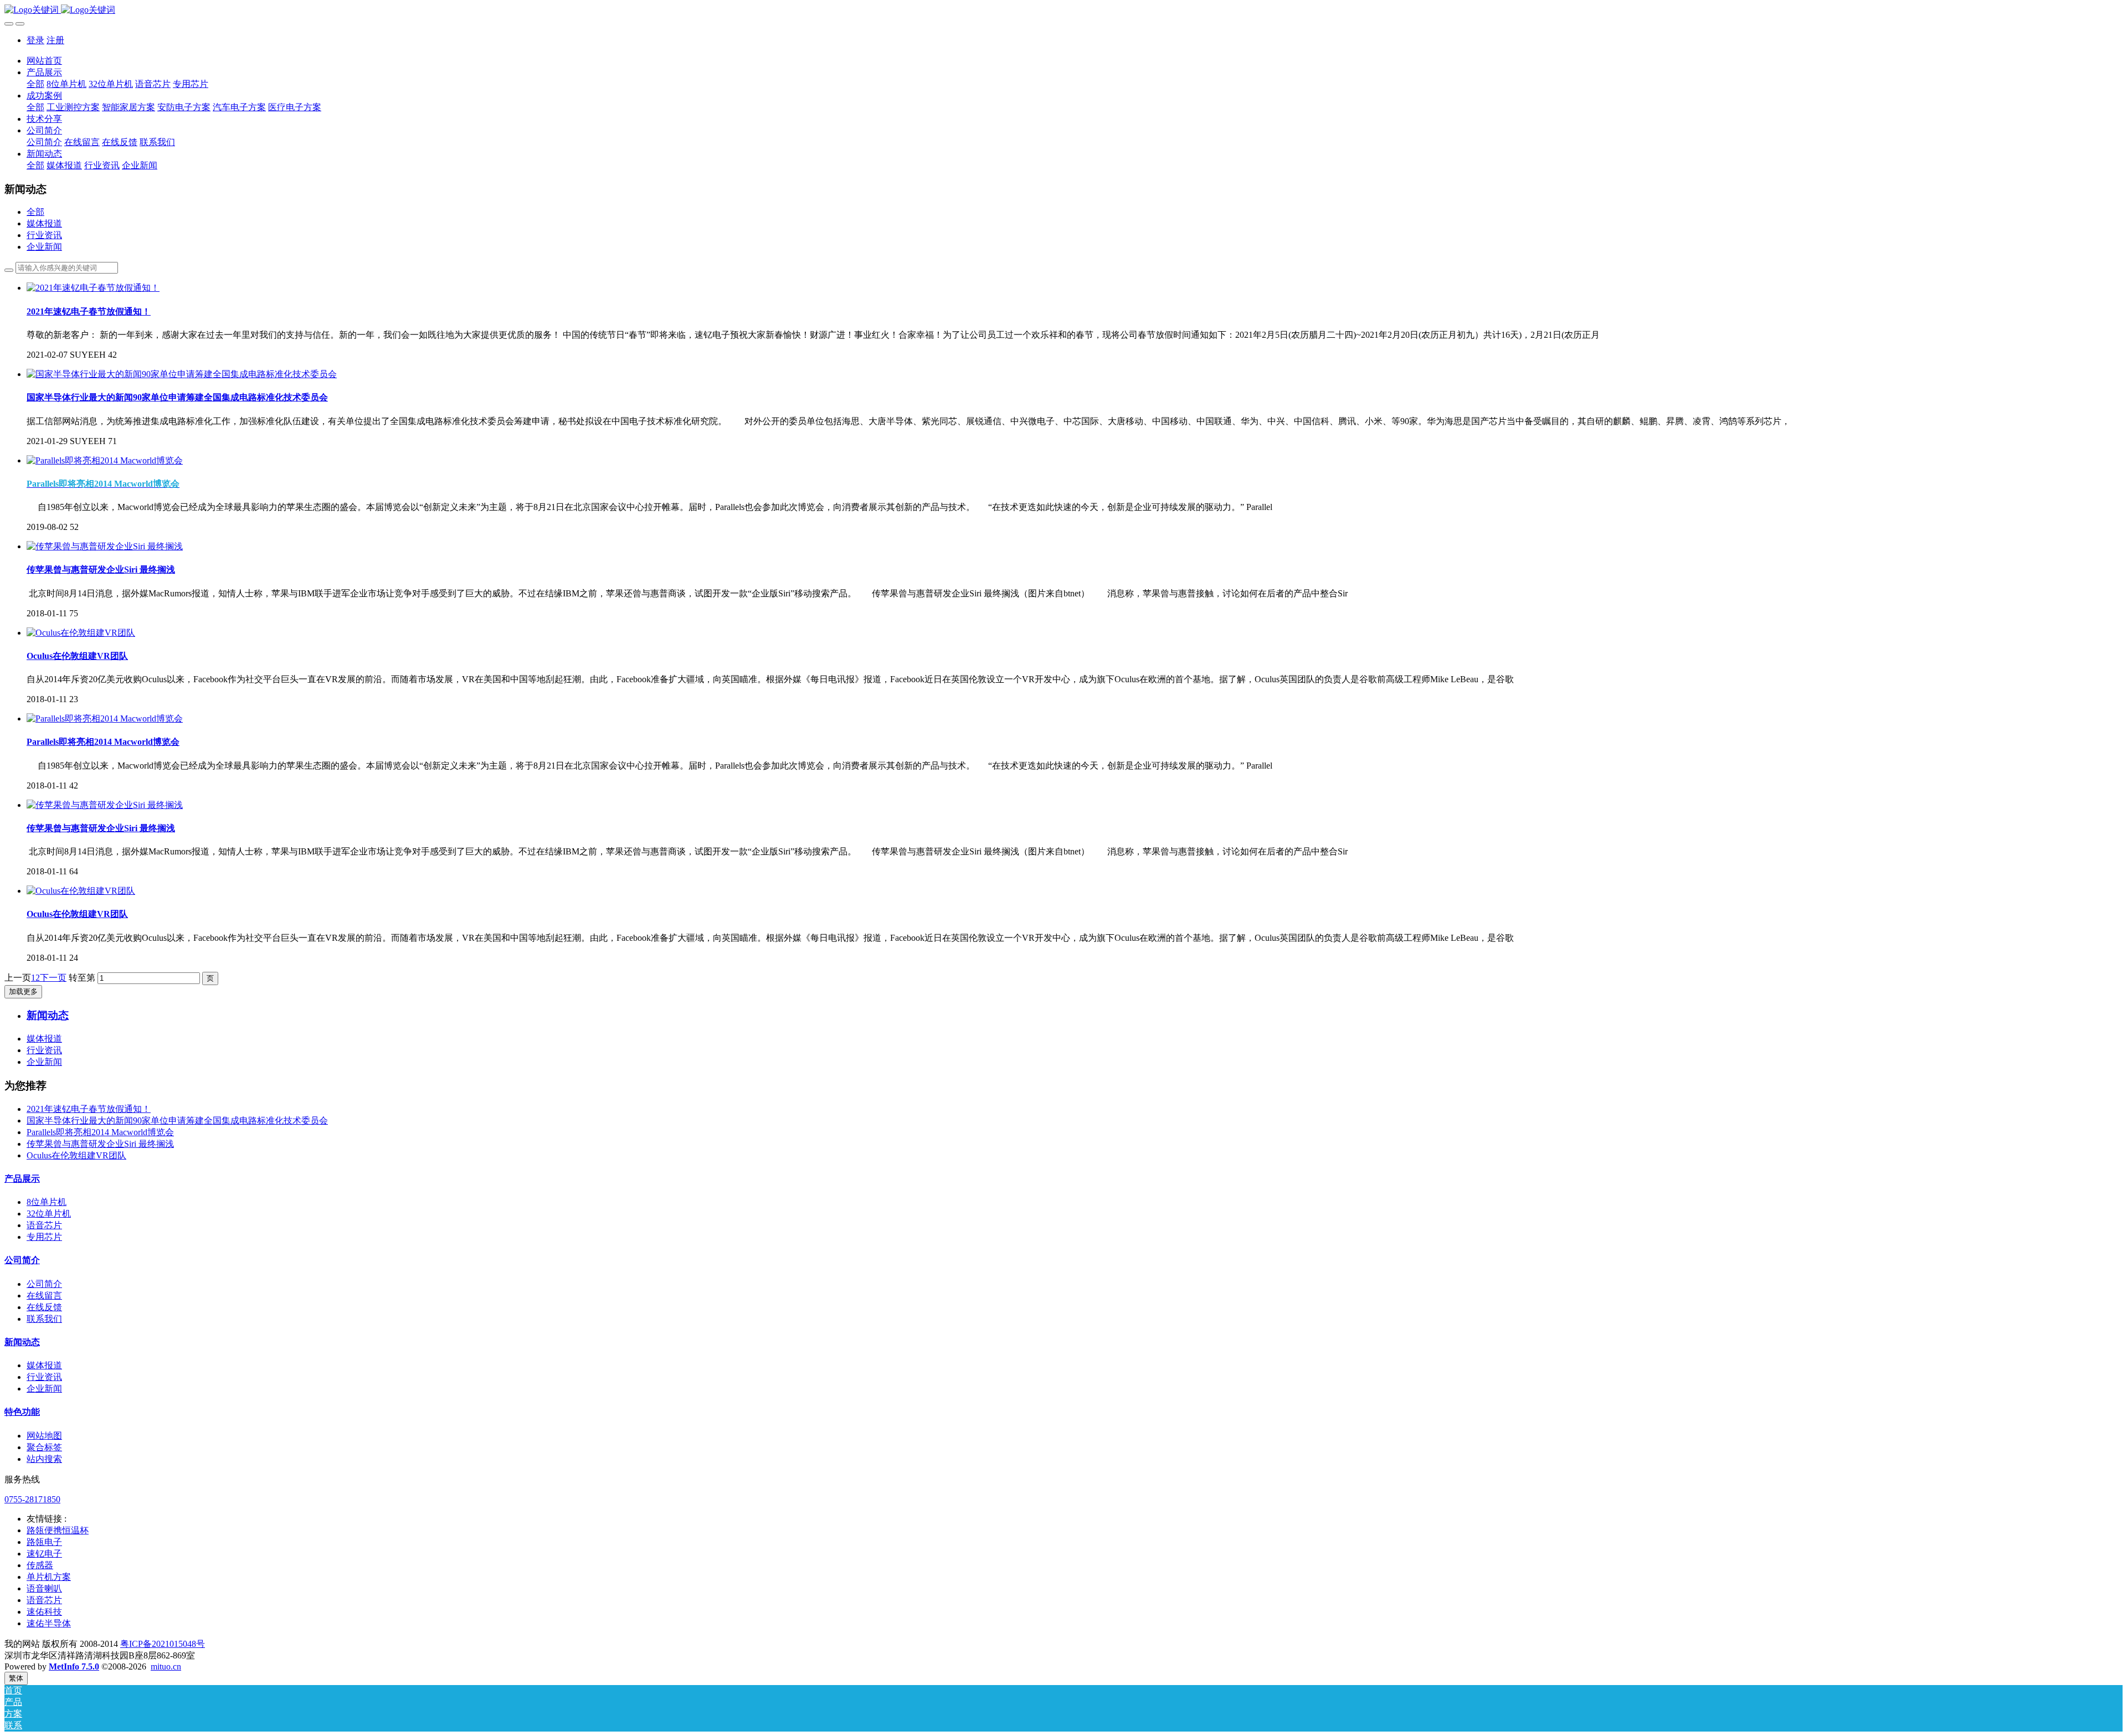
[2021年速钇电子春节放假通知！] (93, 288)
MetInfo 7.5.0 (74, 1667)
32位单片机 (49, 1214)
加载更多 (23, 991)
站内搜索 (44, 1459)
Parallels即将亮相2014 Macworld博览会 (100, 1132)
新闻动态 (22, 1342)
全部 (35, 84)
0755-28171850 (32, 1499)
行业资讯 (44, 235)
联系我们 (44, 1319)
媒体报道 (44, 223)
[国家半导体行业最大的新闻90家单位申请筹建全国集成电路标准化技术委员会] (182, 374)
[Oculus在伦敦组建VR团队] (81, 633)
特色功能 (22, 1412)
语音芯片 (44, 1225)
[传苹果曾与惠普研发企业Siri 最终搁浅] (105, 546)
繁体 (16, 1678)
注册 (55, 40)
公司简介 (22, 1260)
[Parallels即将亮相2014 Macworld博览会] (105, 460)
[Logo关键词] (1063, 10)
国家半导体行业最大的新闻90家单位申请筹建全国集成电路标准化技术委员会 (177, 1121)
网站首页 (44, 61)
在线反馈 (44, 1307)
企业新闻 (44, 247)
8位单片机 (47, 1202)
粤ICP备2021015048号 (163, 1644)
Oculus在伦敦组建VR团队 (76, 1155)
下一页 (53, 978)
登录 (35, 40)
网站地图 (44, 1436)
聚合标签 (44, 1447)
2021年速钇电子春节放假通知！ (89, 1109)
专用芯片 (44, 1237)
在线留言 (44, 1295)
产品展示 (22, 1179)
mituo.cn (166, 1667)
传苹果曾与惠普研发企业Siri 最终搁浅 (100, 1144)
